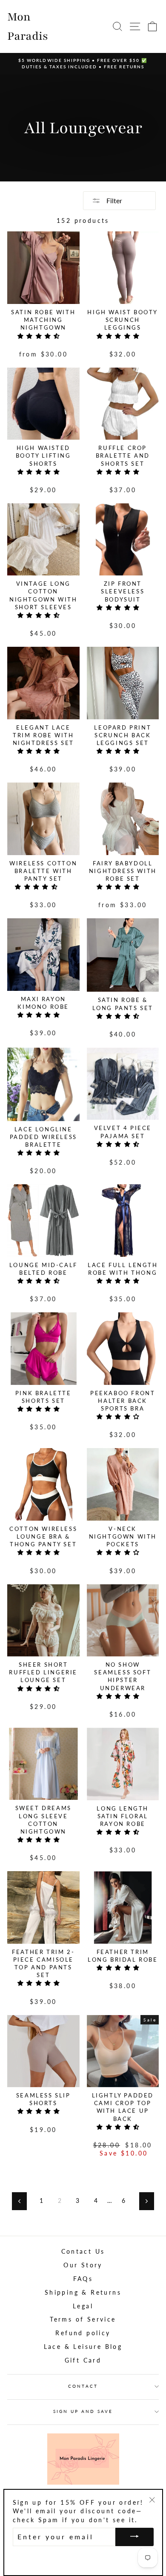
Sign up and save (83, 2411)
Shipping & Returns (83, 2293)
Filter (113, 200)
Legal (83, 2306)
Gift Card (83, 2360)
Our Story (83, 2265)
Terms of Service (83, 2319)
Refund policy (83, 2333)
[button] (41, 336)
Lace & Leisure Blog (83, 2347)
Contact (83, 2386)
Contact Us (83, 2252)
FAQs (83, 2279)
